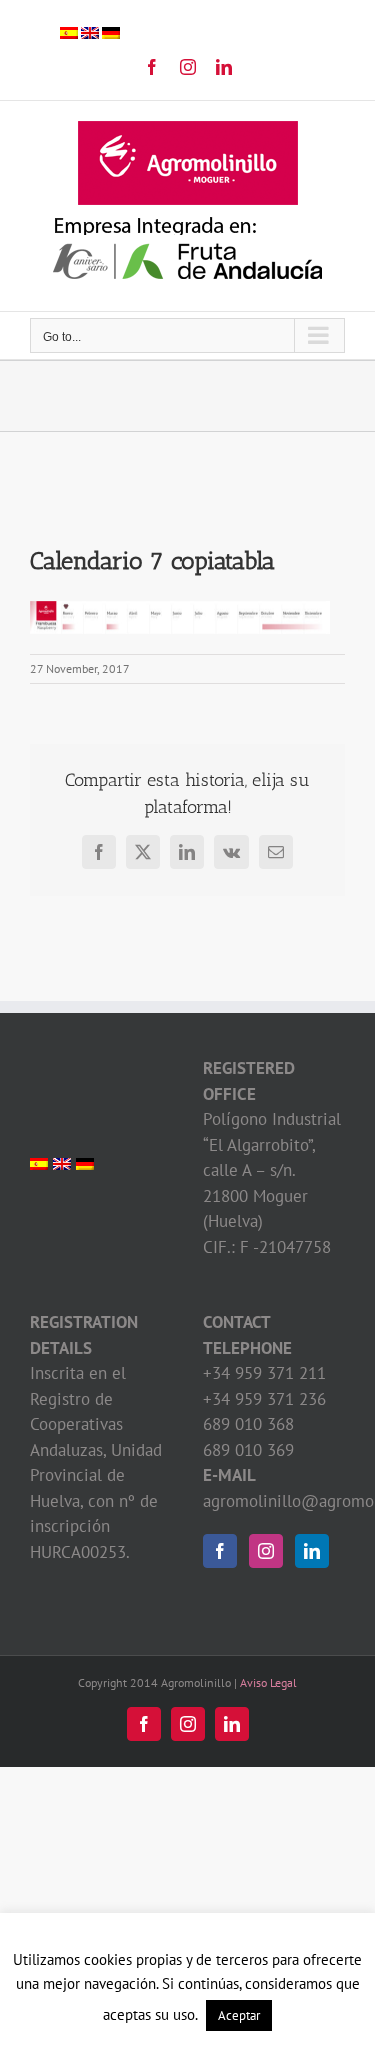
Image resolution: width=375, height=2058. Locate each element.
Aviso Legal (268, 1682)
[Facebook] (220, 1551)
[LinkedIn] (312, 1551)
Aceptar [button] (239, 2015)
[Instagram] (266, 1551)
